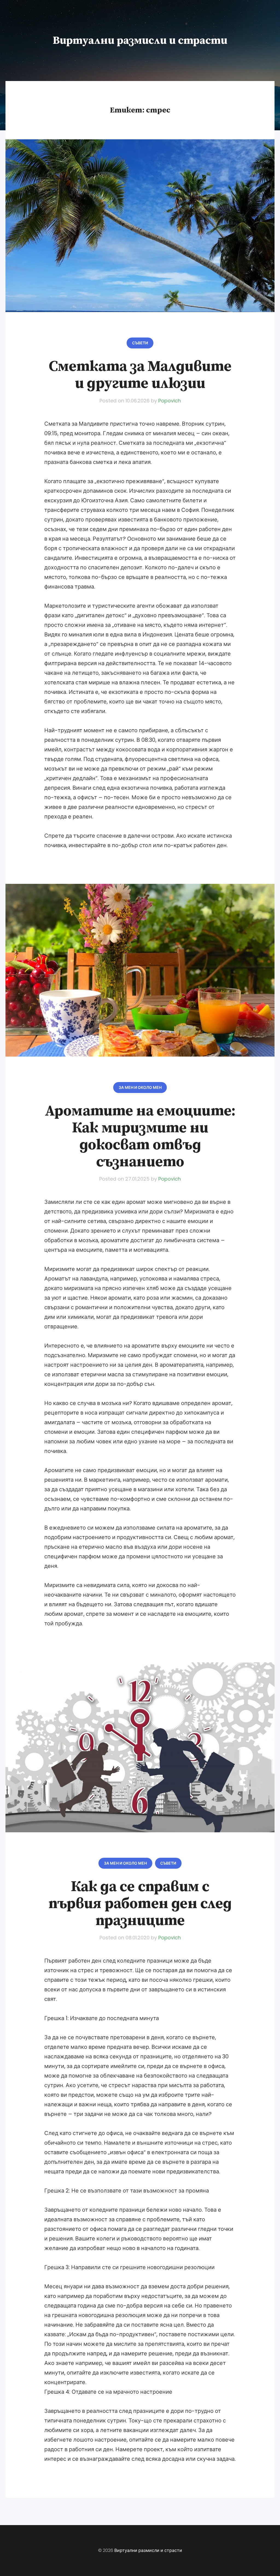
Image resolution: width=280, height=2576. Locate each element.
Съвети (140, 343)
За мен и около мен (140, 1087)
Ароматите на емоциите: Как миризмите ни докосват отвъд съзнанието (140, 1136)
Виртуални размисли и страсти (140, 41)
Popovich (170, 401)
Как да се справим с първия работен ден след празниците (140, 1904)
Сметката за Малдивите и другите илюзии (140, 375)
